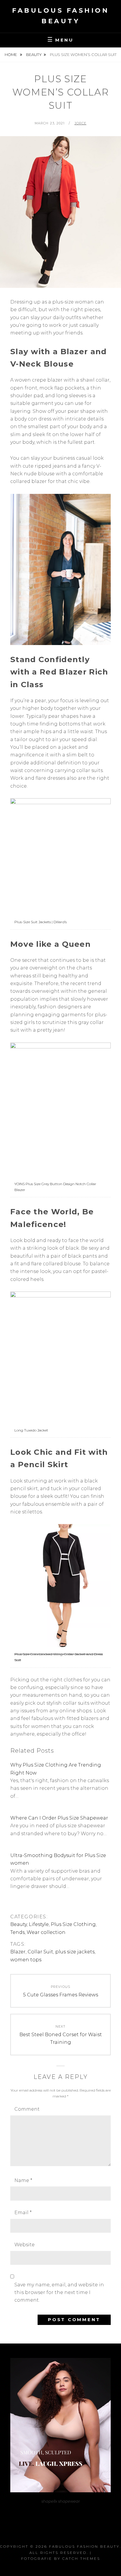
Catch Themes (81, 2558)
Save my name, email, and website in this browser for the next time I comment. (59, 2293)
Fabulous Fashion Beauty (84, 2546)
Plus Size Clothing (73, 1924)
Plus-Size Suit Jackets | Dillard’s (41, 922)
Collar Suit (40, 1952)
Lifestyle (39, 1924)
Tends (17, 1932)
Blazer (18, 1952)
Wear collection (46, 1932)
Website (25, 2245)
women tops (26, 1960)
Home (11, 55)
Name (23, 2180)
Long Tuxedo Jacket (31, 1430)
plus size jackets (75, 1952)
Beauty (34, 55)
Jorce (81, 123)
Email (23, 2213)
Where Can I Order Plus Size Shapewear (59, 1818)
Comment (27, 2109)
